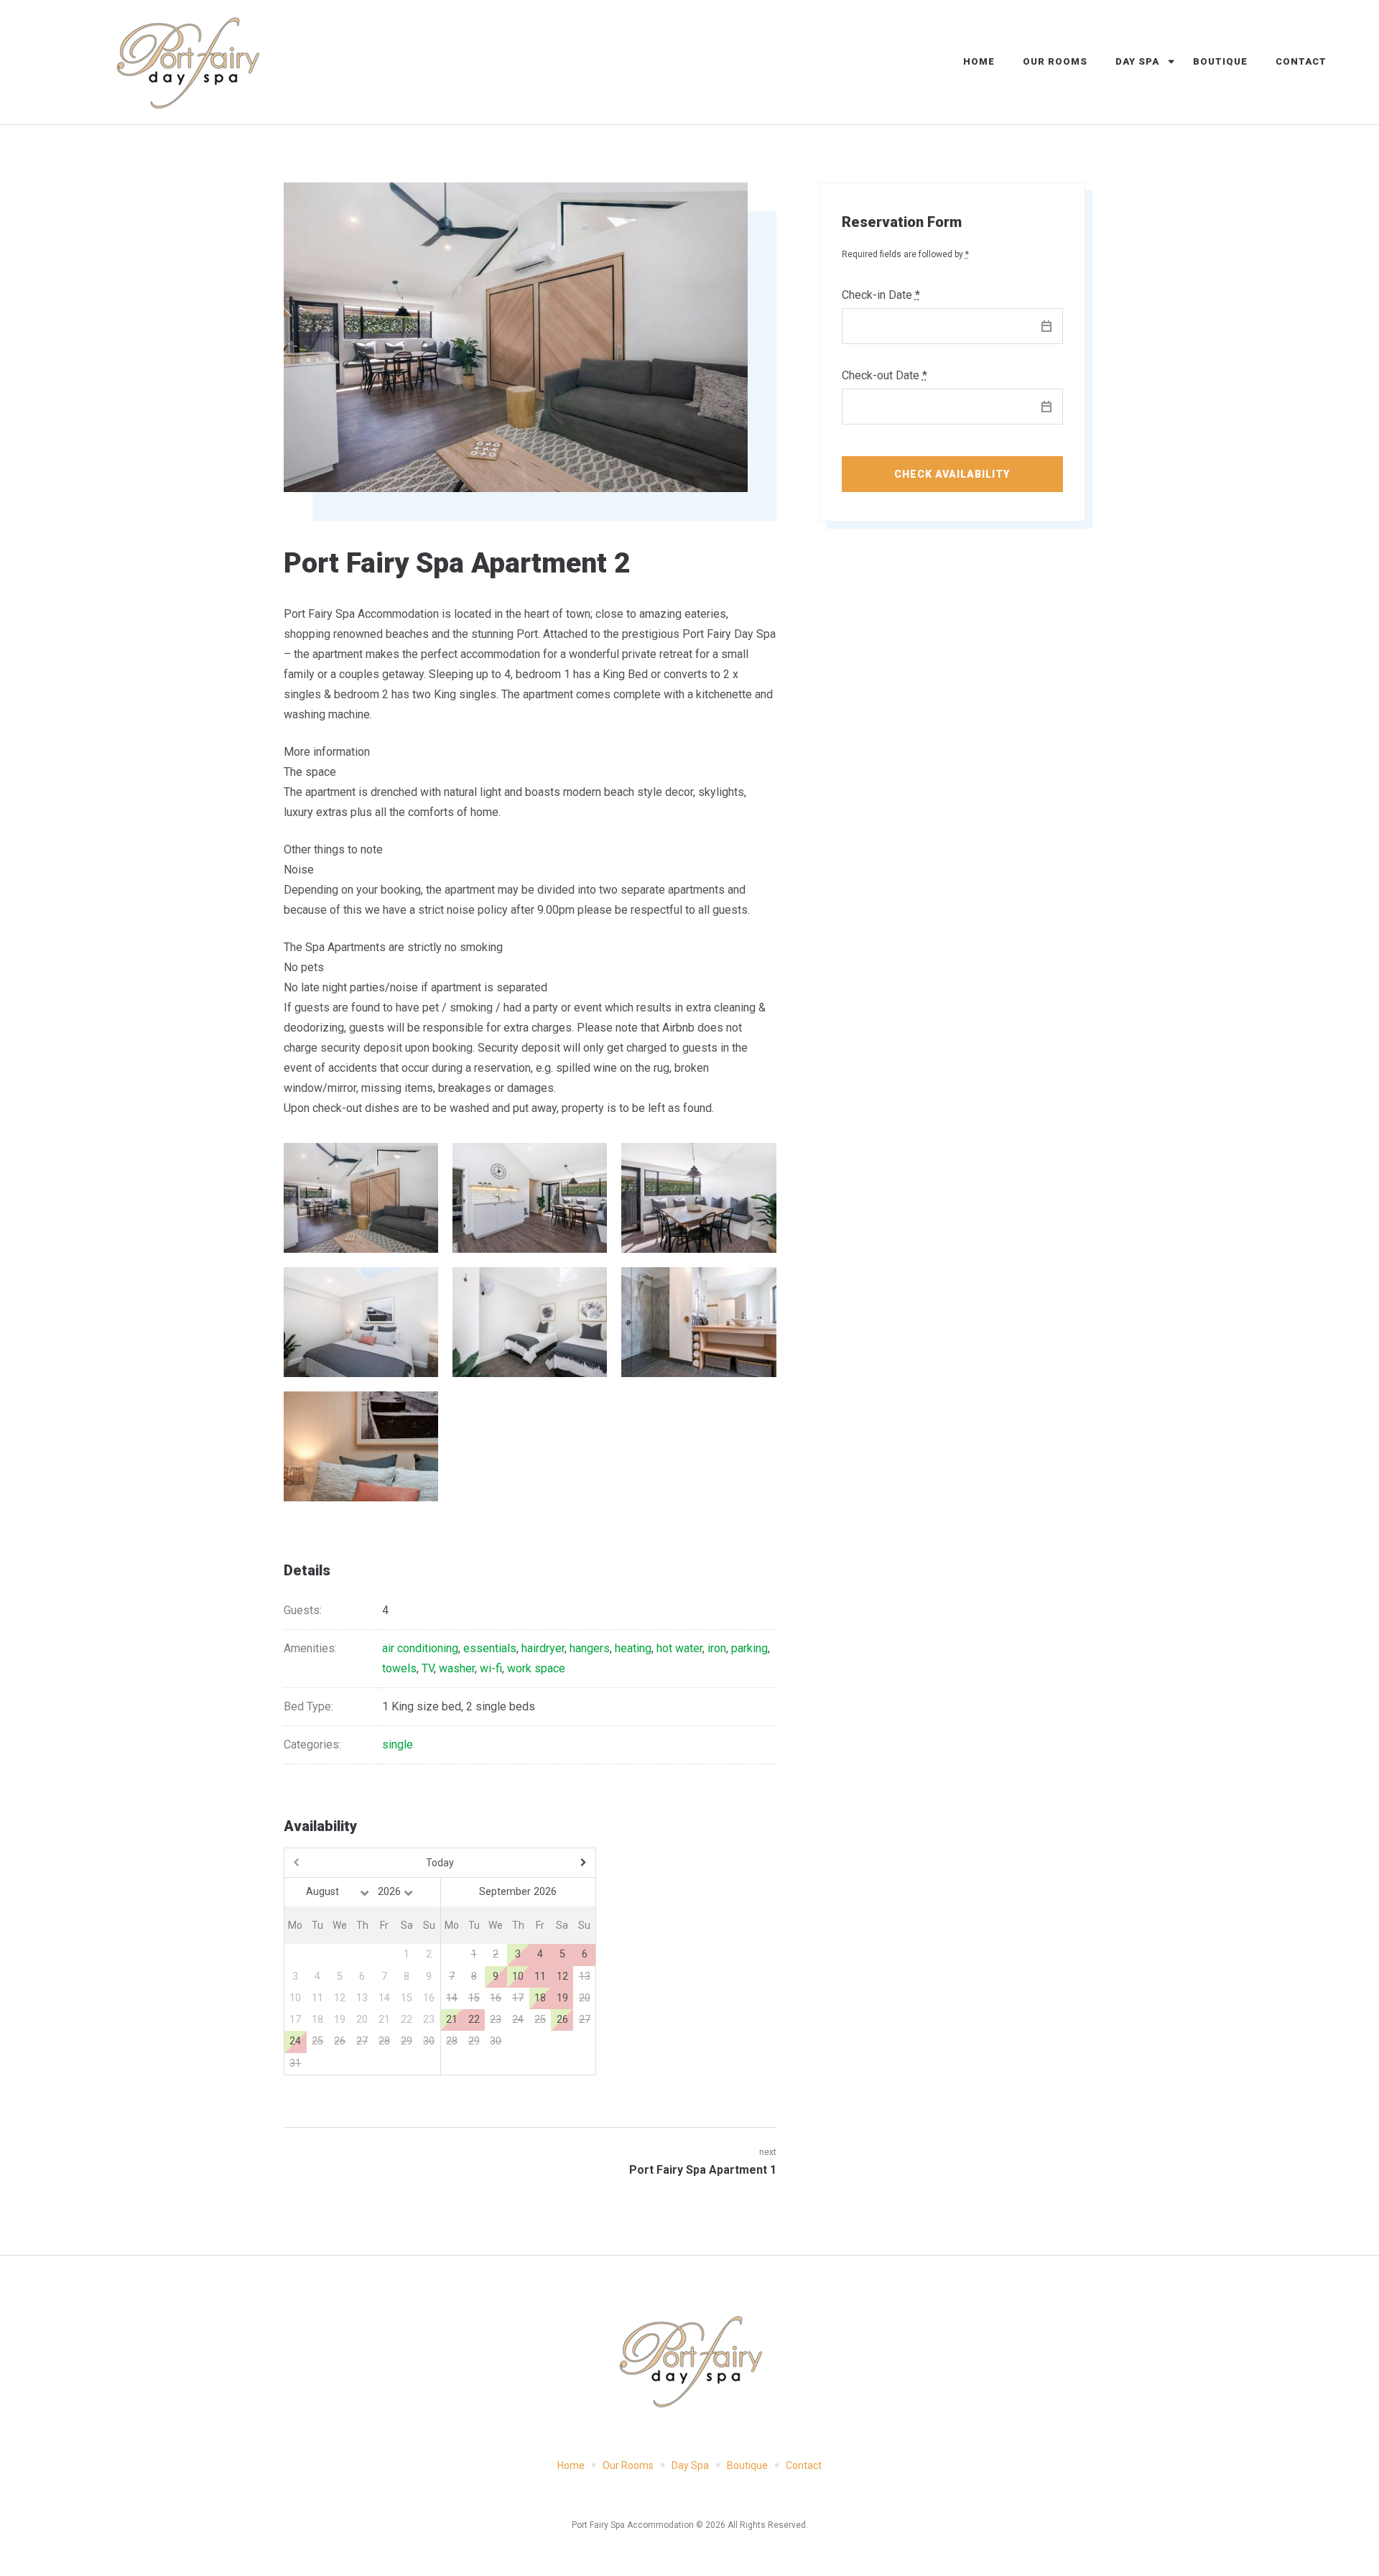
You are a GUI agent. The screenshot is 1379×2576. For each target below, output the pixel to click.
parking (749, 1648)
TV (428, 1668)
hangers (590, 1648)
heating (633, 1648)
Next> (549, 1863)
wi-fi (491, 1668)
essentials (490, 1648)
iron (717, 1648)
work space (536, 1668)
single (398, 1745)
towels (399, 1668)
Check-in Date (881, 295)
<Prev (331, 1863)
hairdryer (543, 1648)
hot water (679, 1648)
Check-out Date (884, 375)
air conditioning (420, 1648)
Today (440, 1863)
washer (457, 1668)
